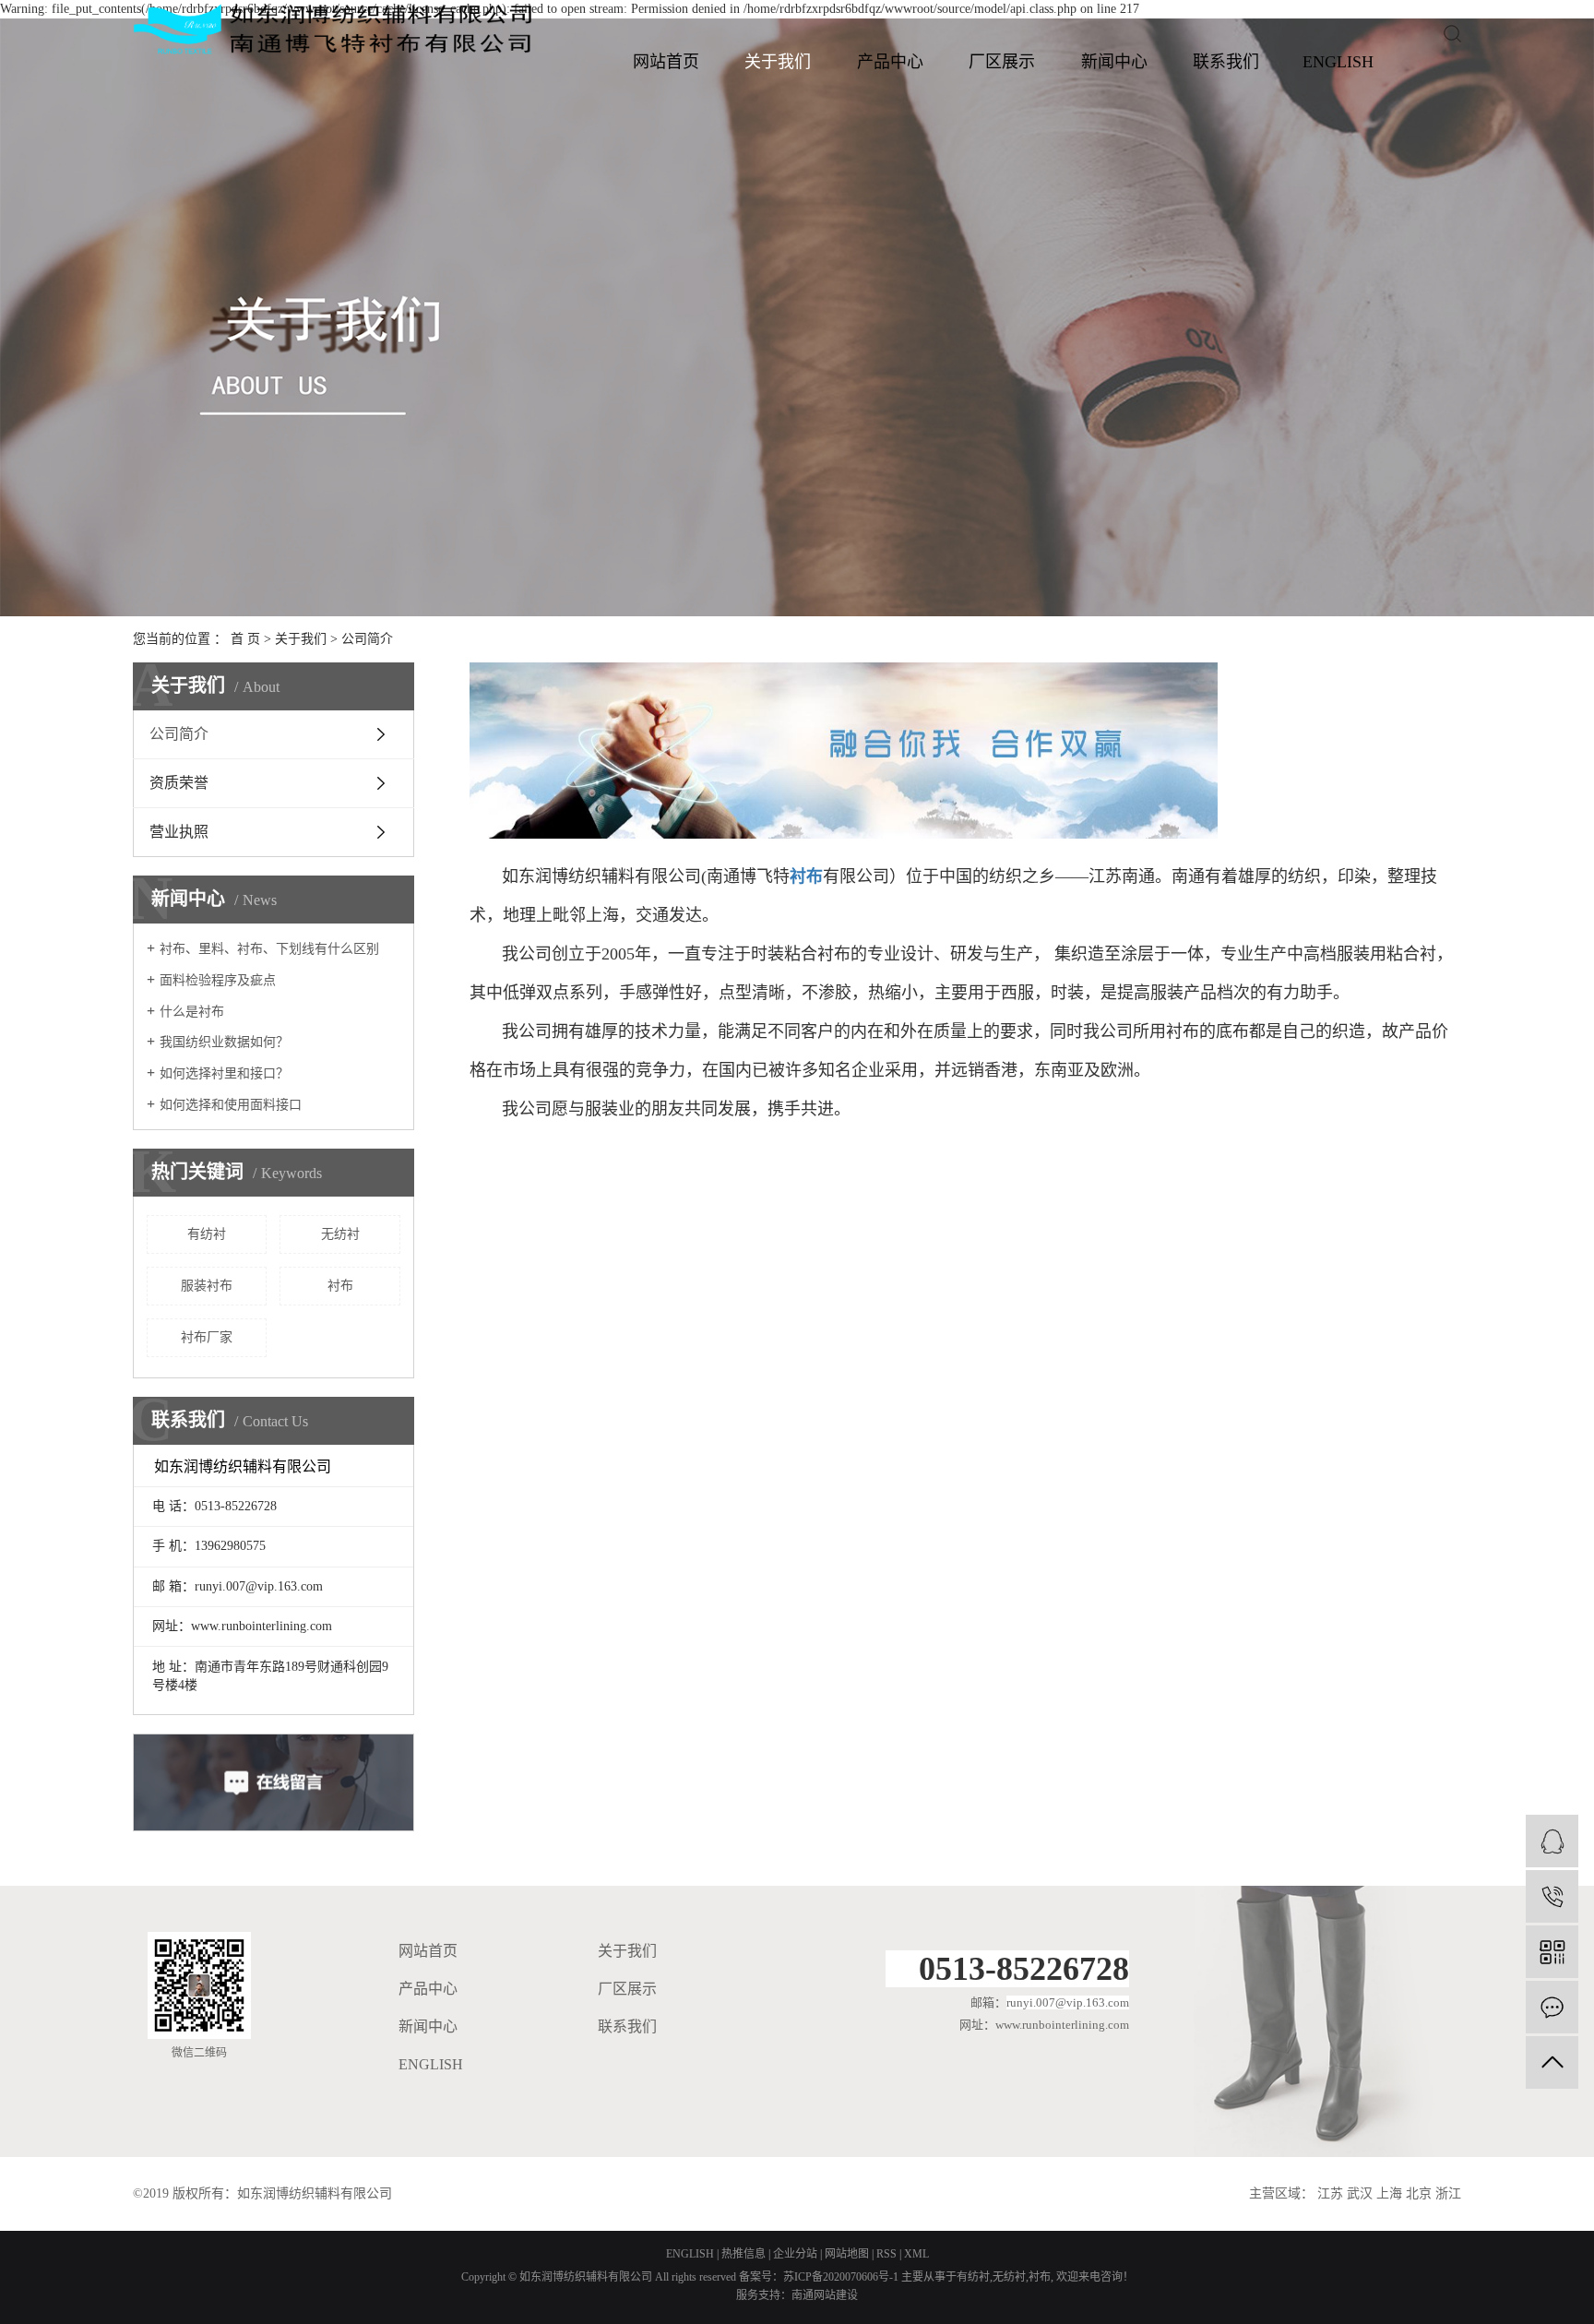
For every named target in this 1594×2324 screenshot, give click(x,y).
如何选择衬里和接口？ (224, 1073)
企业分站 (795, 2254)
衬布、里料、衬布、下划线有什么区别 (269, 949)
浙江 (1448, 2193)
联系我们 (1226, 62)
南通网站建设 (825, 2295)
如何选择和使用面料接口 (231, 1105)
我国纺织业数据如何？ (224, 1042)
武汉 (1360, 2193)
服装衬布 (207, 1286)
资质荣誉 (179, 783)
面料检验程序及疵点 (218, 980)
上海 (1389, 2193)
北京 (1419, 2193)
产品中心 (890, 62)
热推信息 (743, 2254)
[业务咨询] (1552, 1841)
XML (916, 2254)
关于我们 (778, 62)
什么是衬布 (192, 1012)
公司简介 (179, 734)
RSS (886, 2254)
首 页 (245, 639)
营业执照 (179, 832)
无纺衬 (340, 1234)
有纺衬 (207, 1234)
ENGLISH (1338, 62)
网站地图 (847, 2254)
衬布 (340, 1286)
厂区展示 (1002, 62)
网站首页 (666, 62)
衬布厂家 (207, 1337)
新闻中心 (1114, 62)
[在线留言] (1552, 2007)
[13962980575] (1552, 1896)
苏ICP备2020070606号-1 (841, 2277)
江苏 (1330, 2193)
